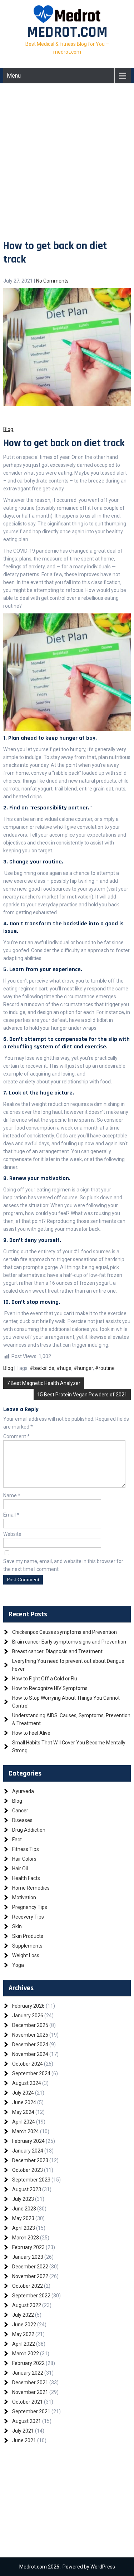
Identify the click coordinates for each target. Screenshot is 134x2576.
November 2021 (30, 2392)
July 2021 (23, 2431)
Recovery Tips (28, 1917)
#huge (64, 1368)
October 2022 (28, 2286)
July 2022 (23, 2315)
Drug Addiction (29, 1830)
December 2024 (30, 2044)
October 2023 (28, 2170)
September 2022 (31, 2296)
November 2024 (30, 2054)
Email (11, 1515)
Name (12, 1495)
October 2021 (28, 2402)
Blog (8, 1368)
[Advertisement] (67, 168)
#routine (105, 1368)
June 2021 (24, 2440)
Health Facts (26, 1878)
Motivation (24, 1897)
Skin (17, 1926)
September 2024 (31, 2073)
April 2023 (24, 2228)
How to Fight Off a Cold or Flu (45, 1679)
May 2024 (23, 2112)
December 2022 (30, 2267)
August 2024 (27, 2083)
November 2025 (30, 2035)
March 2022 (26, 2354)
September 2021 (31, 2411)
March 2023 (26, 2238)
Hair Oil (20, 1869)
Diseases (22, 1820)
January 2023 (28, 2257)
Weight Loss (26, 1955)
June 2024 (24, 2102)
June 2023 (24, 2209)
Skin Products (28, 1936)
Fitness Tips (26, 1849)
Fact (17, 1840)
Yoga (18, 1965)
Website (12, 1534)
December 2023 (30, 2160)
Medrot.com (67, 33)
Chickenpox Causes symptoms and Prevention (64, 1632)
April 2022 (24, 2344)
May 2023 (23, 2218)
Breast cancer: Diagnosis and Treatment (57, 1651)
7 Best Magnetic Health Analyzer (44, 1383)
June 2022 (24, 2325)
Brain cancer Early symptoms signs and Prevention (69, 1642)
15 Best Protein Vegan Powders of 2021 (82, 1395)
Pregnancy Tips (30, 1907)
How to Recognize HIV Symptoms (50, 1688)
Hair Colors (24, 1859)
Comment (16, 1436)
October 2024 (28, 2064)
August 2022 (27, 2305)
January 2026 (28, 2016)
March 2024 (26, 2131)
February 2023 (28, 2247)
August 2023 (27, 2189)
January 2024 (28, 2151)
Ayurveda (23, 1791)
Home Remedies (31, 1888)
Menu (14, 76)
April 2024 (24, 2122)
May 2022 (23, 2334)
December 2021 (30, 2382)
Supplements (27, 1946)
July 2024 (23, 2093)
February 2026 (28, 2006)
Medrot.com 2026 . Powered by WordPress (67, 2567)
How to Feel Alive (31, 1733)
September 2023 (31, 2180)
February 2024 (28, 2141)
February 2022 (28, 2363)
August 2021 (27, 2421)
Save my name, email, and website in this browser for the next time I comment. (63, 1565)
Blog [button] (8, 429)
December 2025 (30, 2025)
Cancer (20, 1811)
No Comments (52, 281)
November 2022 (30, 2276)
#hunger (83, 1368)
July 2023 (23, 2199)
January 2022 (28, 2373)
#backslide (42, 1368)
